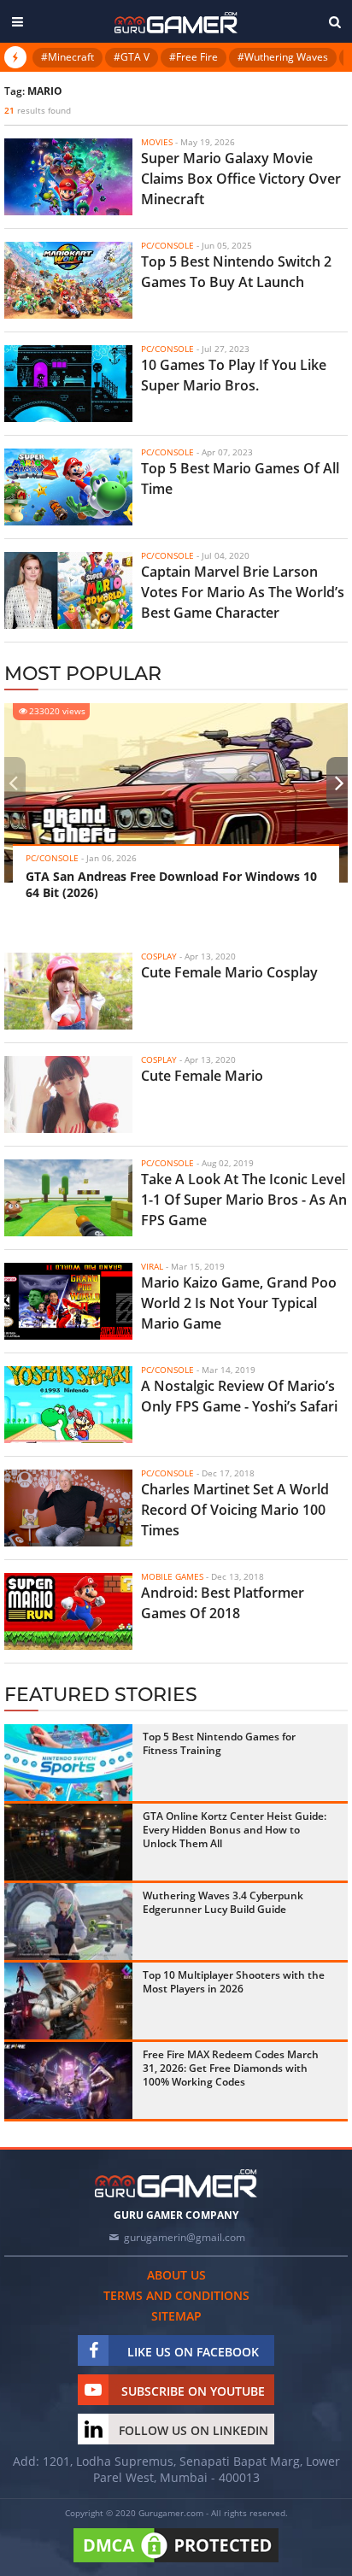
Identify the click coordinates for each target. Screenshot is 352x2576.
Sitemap (176, 2316)
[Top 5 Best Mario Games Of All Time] (68, 487)
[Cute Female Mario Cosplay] (68, 991)
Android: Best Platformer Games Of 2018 (223, 1603)
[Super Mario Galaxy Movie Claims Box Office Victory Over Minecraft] (68, 177)
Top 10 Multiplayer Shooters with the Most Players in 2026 (234, 1982)
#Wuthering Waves (283, 57)
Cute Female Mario (202, 1076)
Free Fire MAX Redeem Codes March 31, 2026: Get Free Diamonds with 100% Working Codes (231, 2068)
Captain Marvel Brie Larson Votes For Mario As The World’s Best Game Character (243, 592)
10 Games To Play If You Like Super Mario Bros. (234, 375)
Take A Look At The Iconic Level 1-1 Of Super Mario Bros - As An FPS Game (244, 1200)
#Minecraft (67, 57)
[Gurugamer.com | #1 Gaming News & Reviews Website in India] (176, 23)
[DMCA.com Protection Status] (176, 2563)
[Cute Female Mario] (68, 1094)
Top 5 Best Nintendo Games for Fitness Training (219, 1743)
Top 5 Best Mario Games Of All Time (240, 478)
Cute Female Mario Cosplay (229, 972)
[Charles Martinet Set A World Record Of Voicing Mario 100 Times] (68, 1508)
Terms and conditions (176, 2295)
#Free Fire (194, 57)
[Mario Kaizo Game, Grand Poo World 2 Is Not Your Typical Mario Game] (68, 1301)
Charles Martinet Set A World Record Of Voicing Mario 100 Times (235, 1510)
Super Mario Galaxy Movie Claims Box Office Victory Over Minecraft (241, 179)
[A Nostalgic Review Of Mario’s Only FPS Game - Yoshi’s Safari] (68, 1405)
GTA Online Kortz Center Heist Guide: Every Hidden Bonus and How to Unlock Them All (235, 1830)
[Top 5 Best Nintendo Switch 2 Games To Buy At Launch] (68, 280)
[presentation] (13, 783)
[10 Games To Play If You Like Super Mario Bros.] (68, 384)
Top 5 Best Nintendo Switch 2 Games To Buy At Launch (236, 272)
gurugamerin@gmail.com (185, 2237)
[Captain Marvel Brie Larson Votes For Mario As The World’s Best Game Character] (68, 590)
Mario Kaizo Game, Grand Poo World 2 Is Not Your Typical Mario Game (239, 1303)
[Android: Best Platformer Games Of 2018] (68, 1611)
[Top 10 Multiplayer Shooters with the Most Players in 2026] (68, 2001)
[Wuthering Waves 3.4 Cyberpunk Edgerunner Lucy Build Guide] (68, 1922)
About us (176, 2275)
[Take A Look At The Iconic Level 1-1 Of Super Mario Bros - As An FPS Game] (68, 1198)
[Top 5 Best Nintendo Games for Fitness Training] (68, 1763)
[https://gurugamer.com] (176, 2183)
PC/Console (52, 858)
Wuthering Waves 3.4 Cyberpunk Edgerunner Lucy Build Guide (223, 1902)
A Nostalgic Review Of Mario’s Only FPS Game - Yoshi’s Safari (239, 1396)
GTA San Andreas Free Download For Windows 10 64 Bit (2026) (171, 884)
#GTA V (132, 57)
